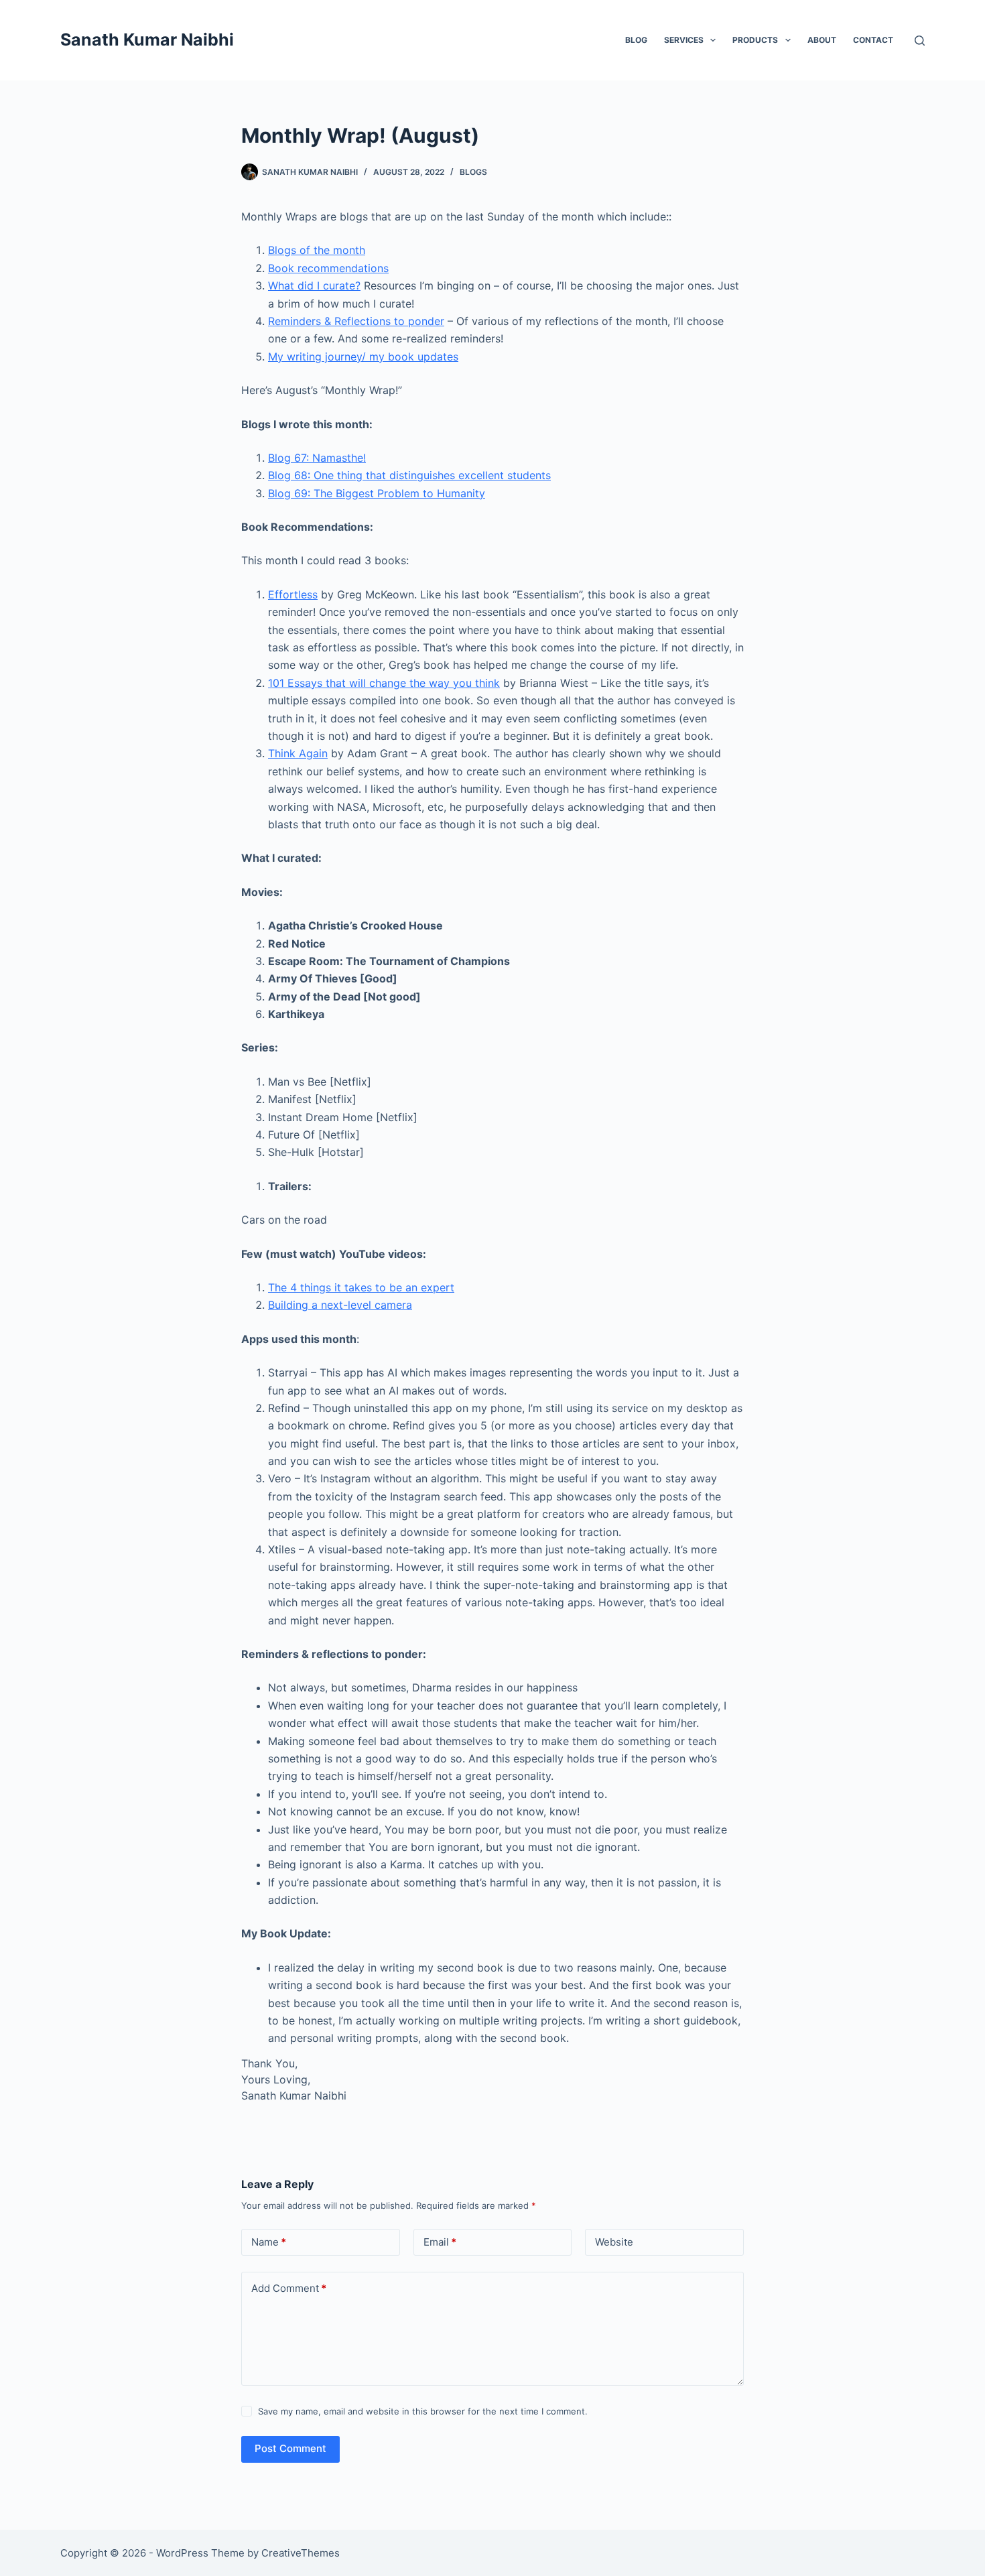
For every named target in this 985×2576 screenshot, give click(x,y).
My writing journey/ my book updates (363, 357)
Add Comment (289, 2288)
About (822, 40)
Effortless (293, 594)
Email (440, 2242)
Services (684, 40)
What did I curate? (314, 285)
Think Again (298, 753)
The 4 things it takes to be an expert (361, 1287)
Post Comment (290, 2448)
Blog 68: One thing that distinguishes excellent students (409, 475)
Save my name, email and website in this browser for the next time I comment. (423, 2411)
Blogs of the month (317, 250)
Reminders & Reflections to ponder (356, 321)
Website (614, 2242)
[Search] (920, 41)
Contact (873, 40)
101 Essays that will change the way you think (384, 683)
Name (269, 2242)
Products (755, 40)
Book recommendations (328, 268)
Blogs (473, 172)
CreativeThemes (301, 2553)
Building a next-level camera (340, 1305)
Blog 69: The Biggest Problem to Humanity (377, 493)
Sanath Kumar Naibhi (147, 40)
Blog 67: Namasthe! (317, 458)
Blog (636, 40)
